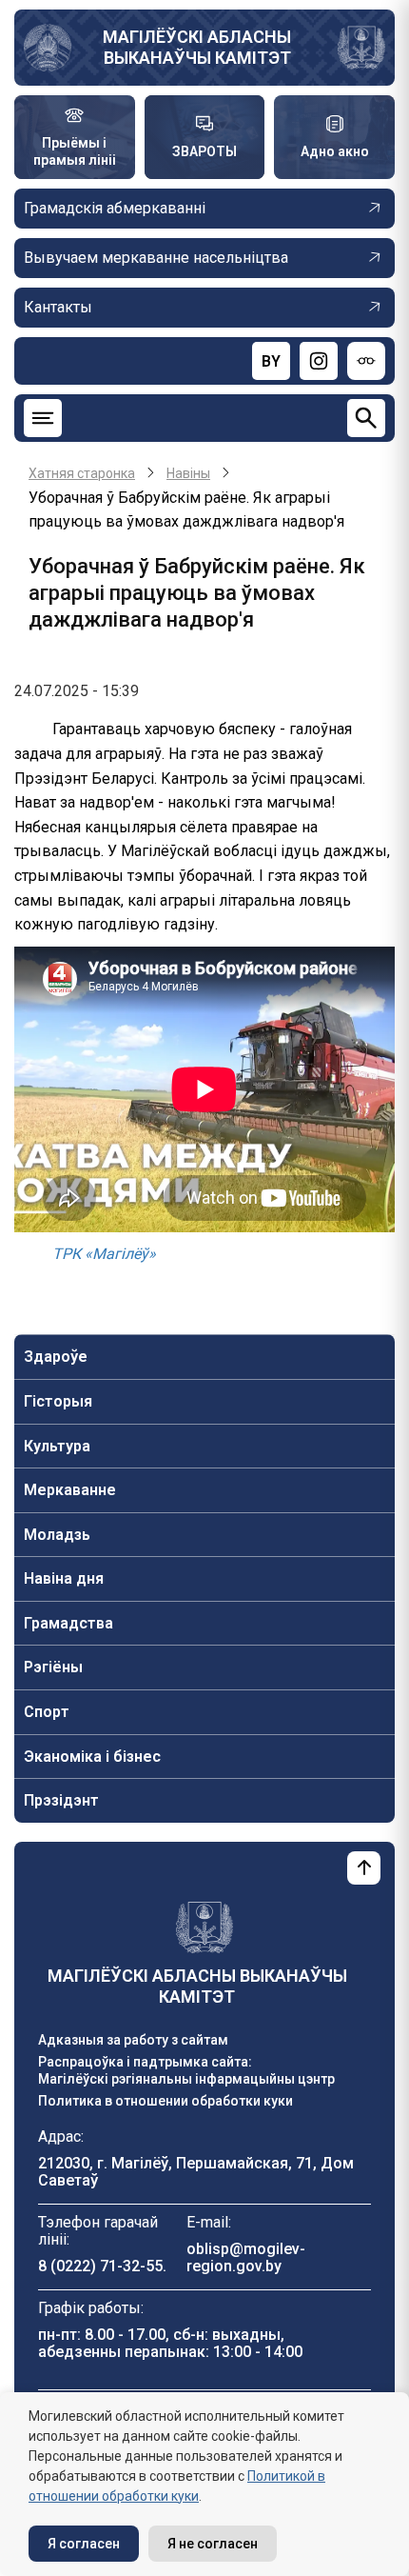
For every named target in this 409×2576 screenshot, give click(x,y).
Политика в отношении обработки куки (166, 2101)
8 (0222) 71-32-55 (100, 2266)
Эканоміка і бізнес (92, 1757)
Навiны (188, 473)
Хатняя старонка (82, 473)
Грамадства (68, 1623)
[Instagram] (319, 361)
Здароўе (56, 1357)
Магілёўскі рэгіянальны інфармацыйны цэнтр (186, 2079)
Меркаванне (70, 1490)
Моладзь (57, 1535)
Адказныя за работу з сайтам (133, 2040)
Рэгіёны (53, 1667)
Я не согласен (213, 2544)
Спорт (47, 1712)
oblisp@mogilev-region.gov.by (246, 2257)
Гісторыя (58, 1401)
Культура (57, 1446)
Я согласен (84, 2544)
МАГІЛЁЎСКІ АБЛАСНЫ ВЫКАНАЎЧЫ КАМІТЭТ (197, 47)
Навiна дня (64, 1578)
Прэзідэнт (61, 1800)
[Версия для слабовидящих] (366, 361)
